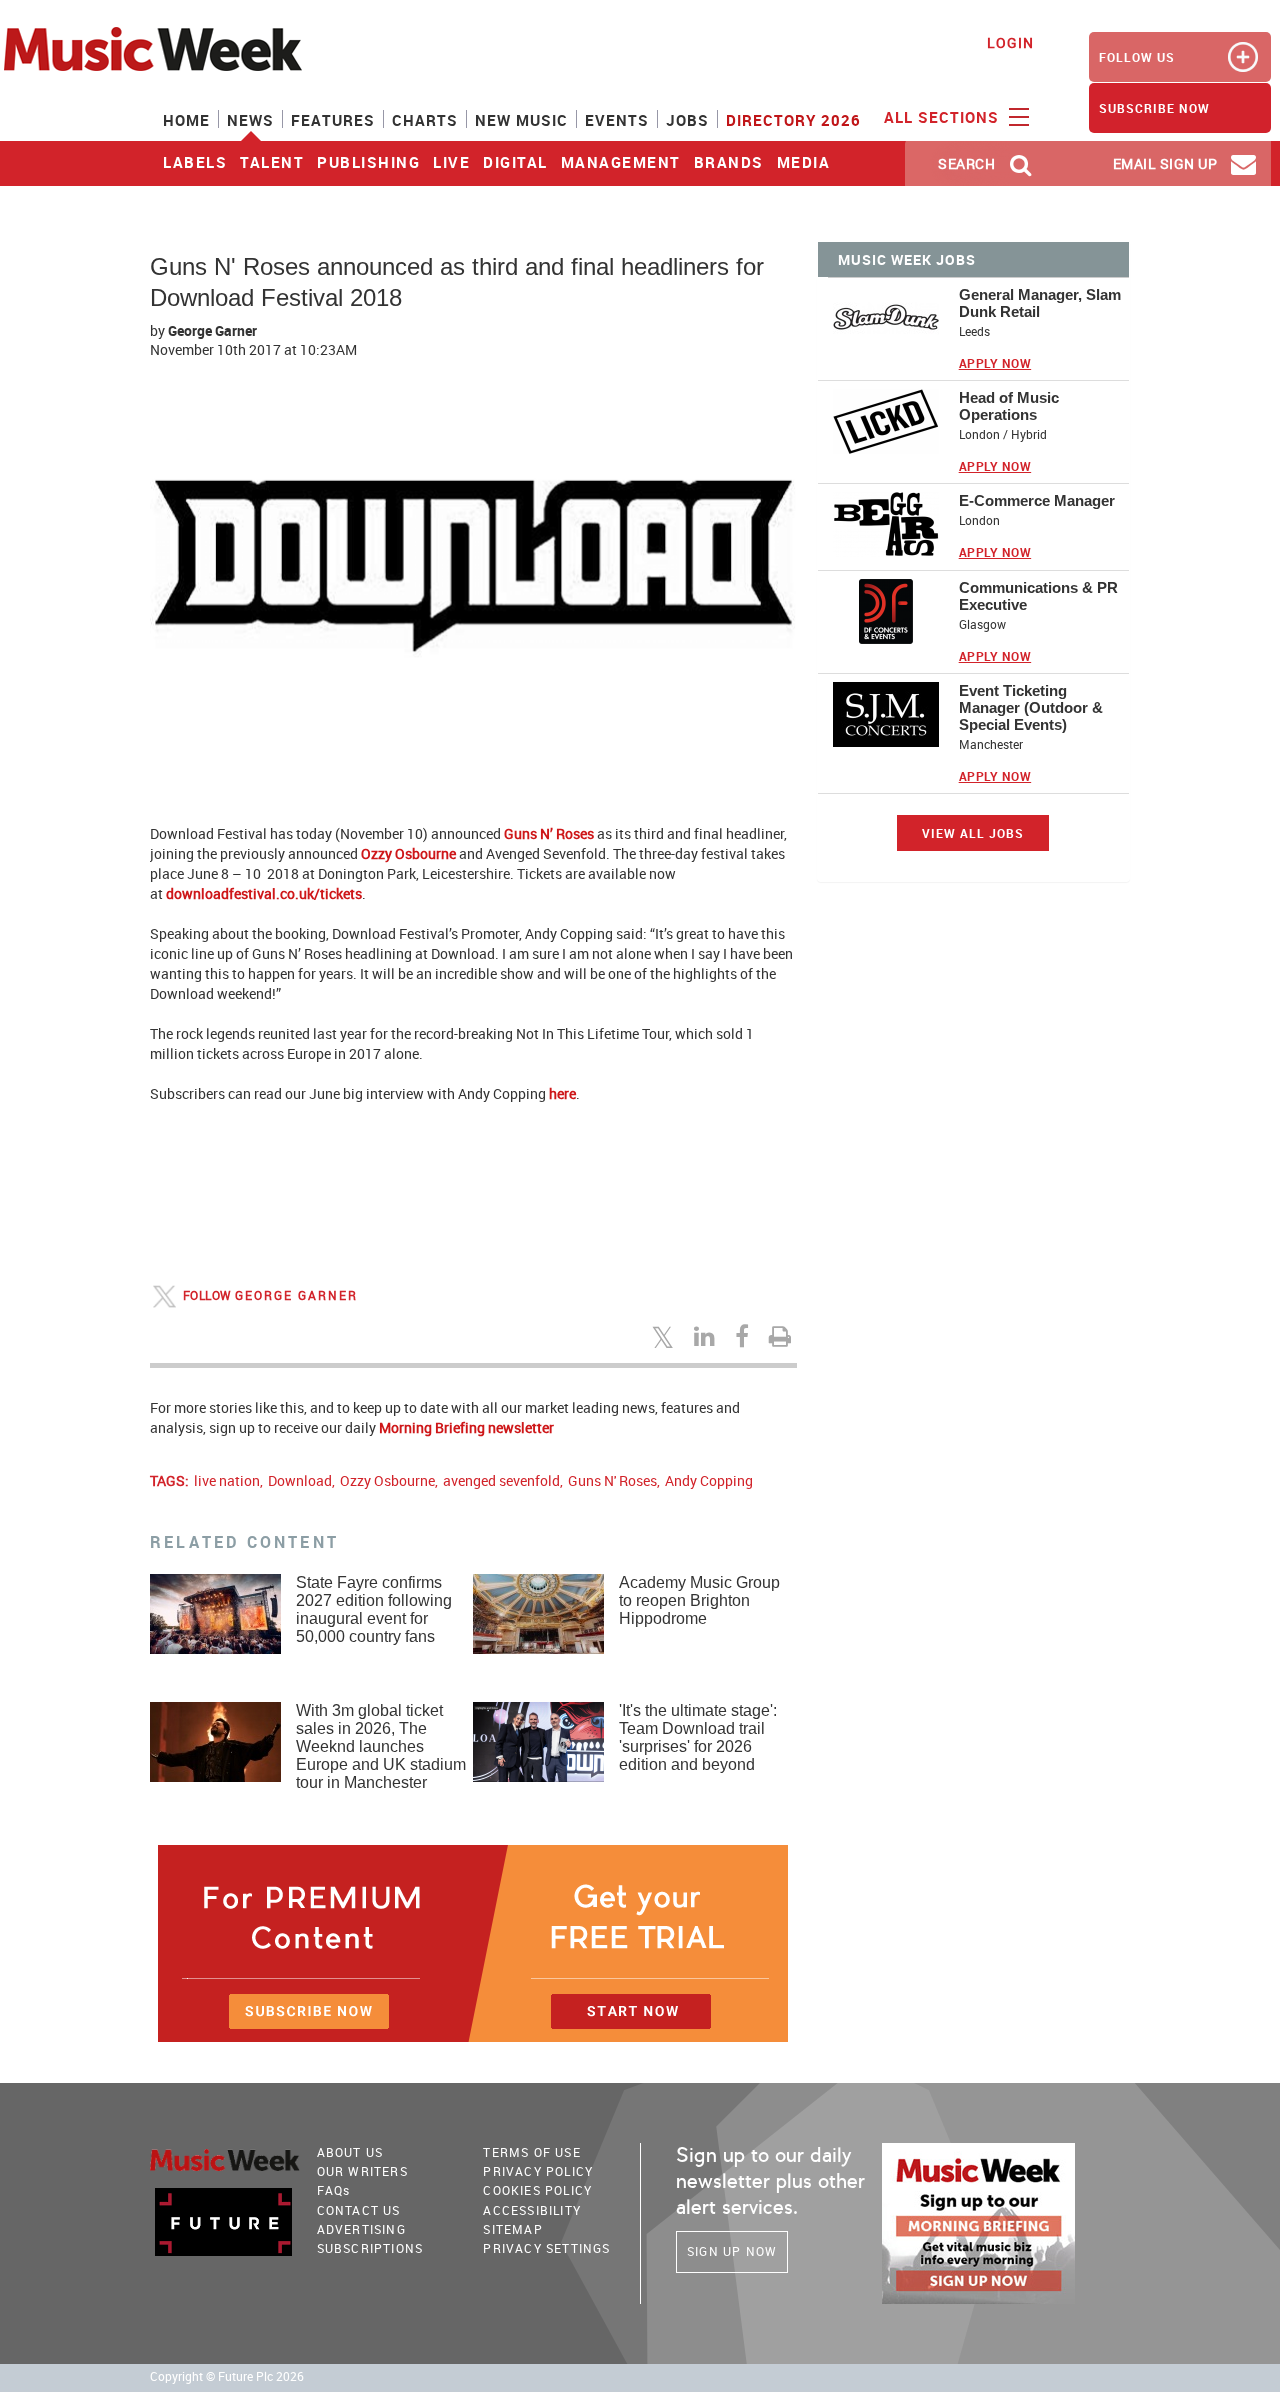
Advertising (361, 2229)
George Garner (212, 330)
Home (186, 120)
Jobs (687, 120)
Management (621, 162)
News (250, 120)
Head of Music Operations (1009, 406)
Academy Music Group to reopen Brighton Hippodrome (699, 1600)
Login (1010, 42)
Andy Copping (709, 1480)
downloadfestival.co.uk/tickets (264, 893)
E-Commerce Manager (1037, 500)
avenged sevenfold (501, 1480)
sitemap (512, 2229)
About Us (350, 2152)
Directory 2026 (793, 120)
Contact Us (359, 2210)
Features (333, 120)
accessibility (532, 2210)
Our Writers (362, 2171)
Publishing (368, 162)
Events (617, 120)
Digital (515, 162)
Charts (425, 120)
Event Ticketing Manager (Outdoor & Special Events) (1031, 707)
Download (300, 1480)
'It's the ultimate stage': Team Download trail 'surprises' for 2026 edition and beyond (698, 1737)
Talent (272, 162)
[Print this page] (783, 1336)
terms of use (531, 2152)
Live (451, 162)
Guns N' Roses (612, 1480)
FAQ (334, 2190)
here (562, 1093)
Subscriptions (370, 2248)
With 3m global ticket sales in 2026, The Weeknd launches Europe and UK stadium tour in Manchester (381, 1746)
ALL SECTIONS (944, 117)
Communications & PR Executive (1038, 596)
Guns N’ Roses (549, 833)
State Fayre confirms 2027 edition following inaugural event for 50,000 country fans (374, 1609)
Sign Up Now (732, 2251)
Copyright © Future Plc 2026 (227, 2376)
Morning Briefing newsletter (466, 1427)
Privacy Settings (546, 2248)
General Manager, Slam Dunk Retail (1040, 303)
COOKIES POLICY (537, 2190)
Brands (729, 162)
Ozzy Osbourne (408, 853)
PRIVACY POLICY (538, 2171)
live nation (227, 1480)
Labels (195, 162)
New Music (521, 120)
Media (804, 162)
